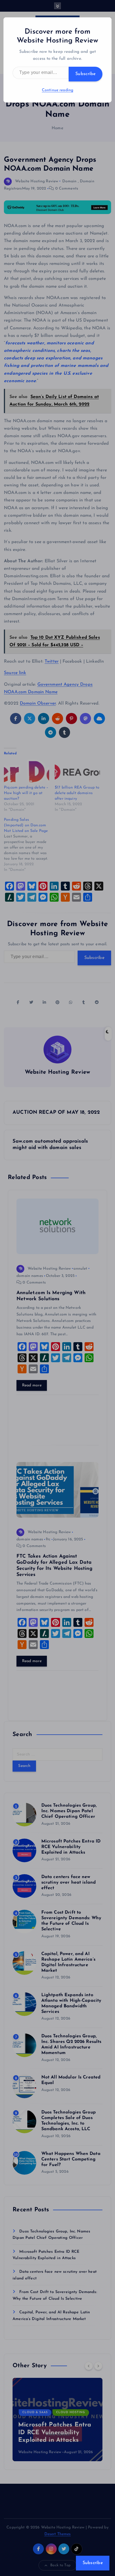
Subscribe (85, 74)
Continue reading (57, 90)
